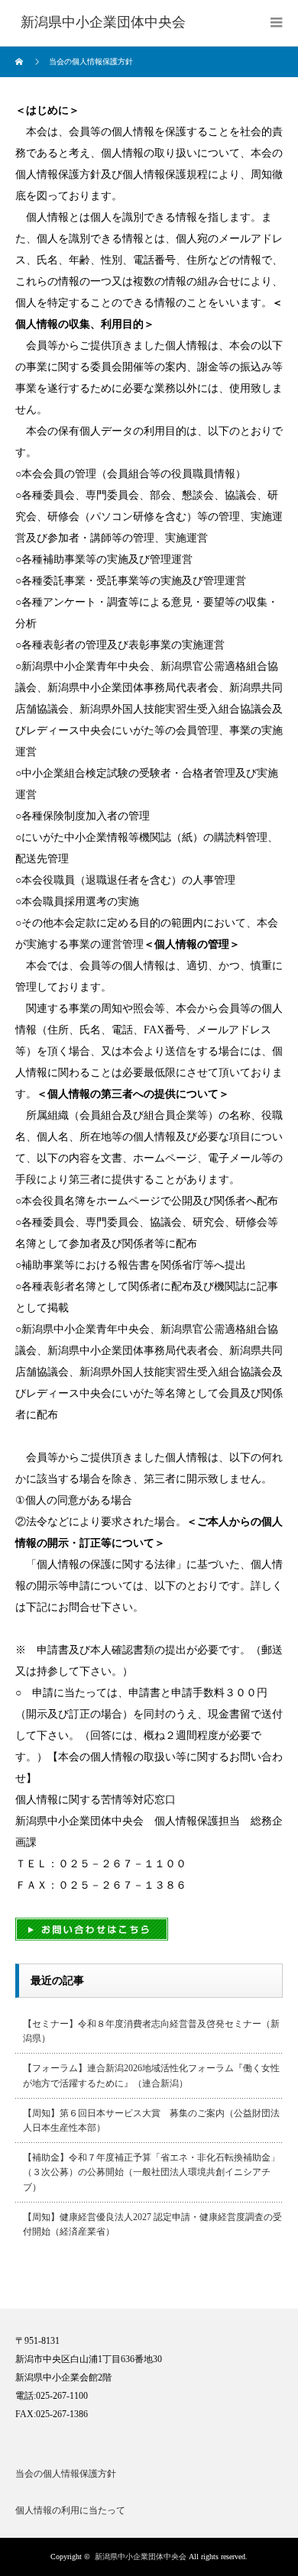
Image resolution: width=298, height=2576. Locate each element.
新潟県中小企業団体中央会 (141, 2557)
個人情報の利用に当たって (70, 2510)
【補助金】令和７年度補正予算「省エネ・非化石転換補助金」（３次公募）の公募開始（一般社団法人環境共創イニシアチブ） (151, 2172)
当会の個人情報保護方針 (66, 2474)
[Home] (21, 62)
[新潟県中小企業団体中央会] (103, 23)
